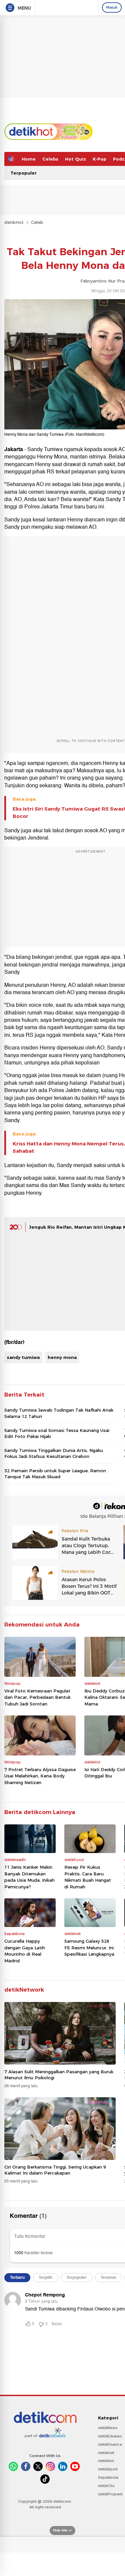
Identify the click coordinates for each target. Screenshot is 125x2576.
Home (29, 159)
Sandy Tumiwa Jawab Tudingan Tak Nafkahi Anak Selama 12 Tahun (59, 1413)
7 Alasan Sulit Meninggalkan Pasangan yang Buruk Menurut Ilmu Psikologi (59, 2075)
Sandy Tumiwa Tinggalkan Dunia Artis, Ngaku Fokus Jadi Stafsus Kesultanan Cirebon (54, 1453)
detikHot (14, 222)
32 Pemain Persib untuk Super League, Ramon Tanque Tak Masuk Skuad (55, 1474)
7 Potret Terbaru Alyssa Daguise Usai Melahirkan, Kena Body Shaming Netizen (40, 1776)
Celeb (37, 222)
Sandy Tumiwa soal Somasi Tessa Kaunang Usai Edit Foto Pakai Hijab (57, 1433)
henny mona (62, 1357)
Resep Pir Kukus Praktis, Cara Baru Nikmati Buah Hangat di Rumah (88, 1877)
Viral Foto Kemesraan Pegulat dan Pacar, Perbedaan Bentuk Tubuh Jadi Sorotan (37, 1697)
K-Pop (99, 159)
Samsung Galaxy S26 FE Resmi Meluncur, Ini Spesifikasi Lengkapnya (89, 1947)
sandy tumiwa (23, 1357)
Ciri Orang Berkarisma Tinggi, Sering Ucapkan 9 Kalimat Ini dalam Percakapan (55, 2170)
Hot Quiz (75, 159)
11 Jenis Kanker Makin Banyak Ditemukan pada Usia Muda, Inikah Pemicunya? (29, 1877)
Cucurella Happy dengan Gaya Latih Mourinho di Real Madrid (25, 1951)
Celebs (50, 159)
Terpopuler (23, 173)
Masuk (112, 7)
